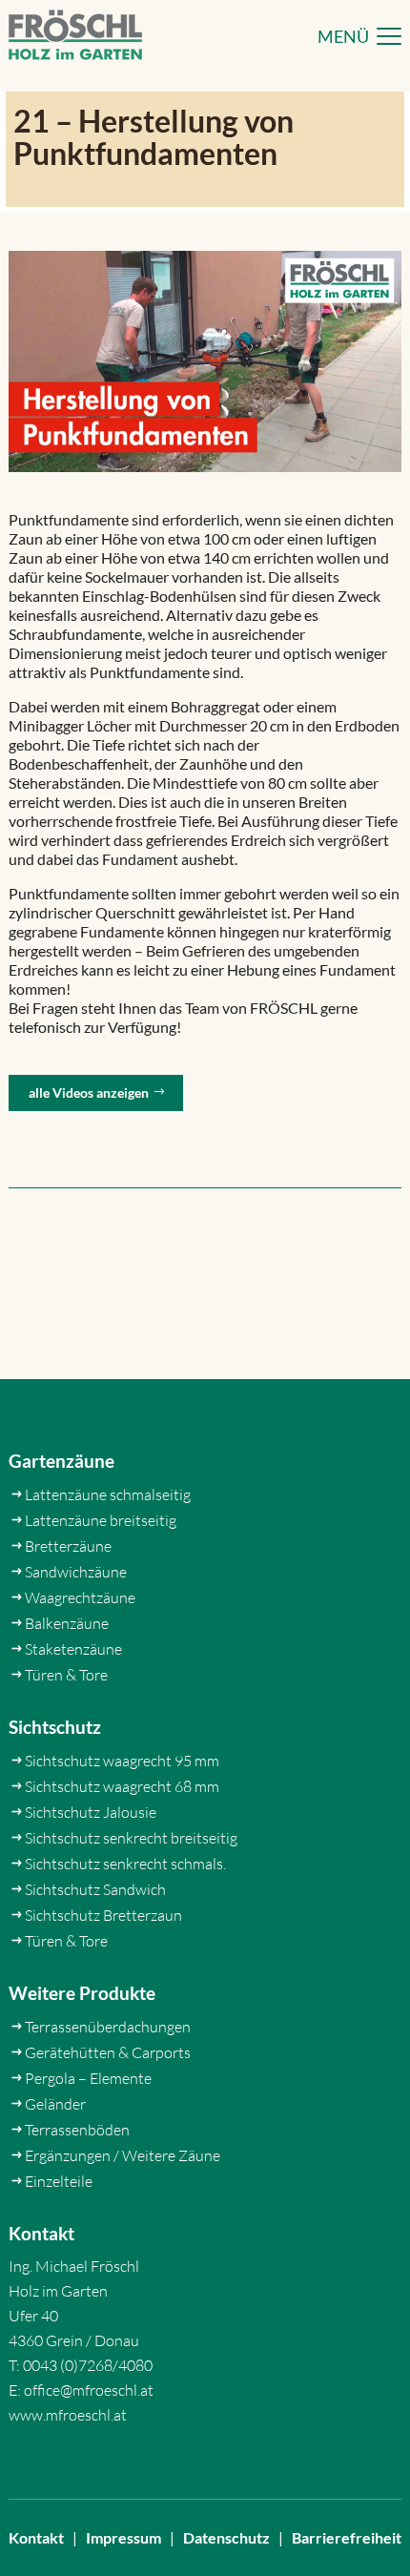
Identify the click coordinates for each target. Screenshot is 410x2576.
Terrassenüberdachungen (108, 2027)
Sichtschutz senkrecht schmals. (125, 1864)
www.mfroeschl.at (68, 2415)
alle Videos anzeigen (89, 1092)
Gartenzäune (61, 1461)
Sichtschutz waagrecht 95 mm (122, 1761)
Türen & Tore (66, 1675)
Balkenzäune (67, 1623)
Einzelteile (59, 2181)
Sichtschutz (55, 1727)
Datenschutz (226, 2537)
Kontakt (36, 2537)
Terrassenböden (77, 2130)
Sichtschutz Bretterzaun (103, 1915)
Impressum (123, 2537)
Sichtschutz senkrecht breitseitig (131, 1838)
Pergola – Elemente (88, 2078)
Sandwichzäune (76, 1572)
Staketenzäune (73, 1649)
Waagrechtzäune (80, 1597)
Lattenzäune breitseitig (101, 1520)
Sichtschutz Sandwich (95, 1889)
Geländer (55, 2104)
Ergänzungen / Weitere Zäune (123, 2155)
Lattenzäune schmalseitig (108, 1494)
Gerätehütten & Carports (108, 2052)
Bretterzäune (68, 1546)
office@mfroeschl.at (89, 2390)
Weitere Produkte (82, 1993)
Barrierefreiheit (347, 2537)
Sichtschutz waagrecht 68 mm (122, 1786)
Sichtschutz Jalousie (91, 1812)
